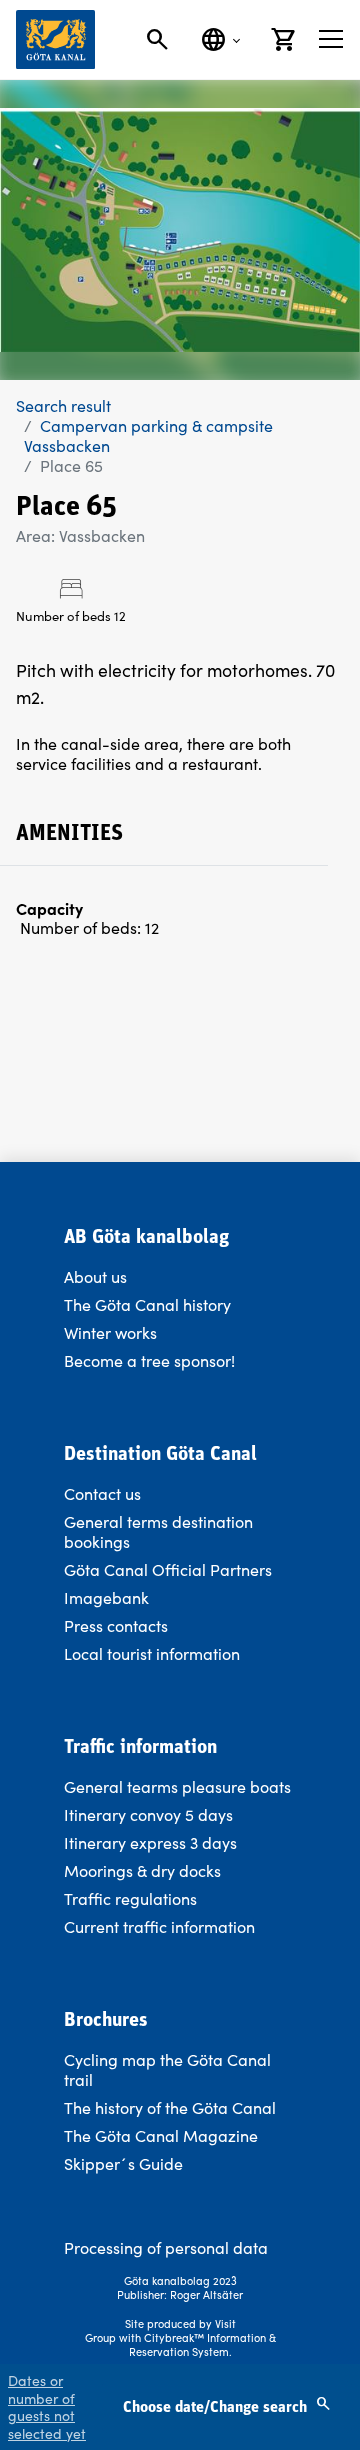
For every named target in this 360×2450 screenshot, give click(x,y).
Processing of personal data (166, 2247)
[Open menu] (331, 39)
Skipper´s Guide (123, 2163)
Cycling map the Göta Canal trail (167, 2069)
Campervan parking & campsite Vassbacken (148, 435)
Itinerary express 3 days (150, 1842)
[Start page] (55, 39)
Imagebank (106, 1597)
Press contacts (116, 1625)
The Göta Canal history (147, 1304)
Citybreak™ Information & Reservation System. (202, 2344)
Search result (63, 405)
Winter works (110, 1332)
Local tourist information (152, 1653)
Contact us (102, 1493)
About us (95, 1276)
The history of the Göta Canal (170, 2107)
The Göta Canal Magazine (161, 2135)
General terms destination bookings (158, 1531)
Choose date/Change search (217, 2408)
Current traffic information (159, 1926)
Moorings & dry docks (142, 1870)
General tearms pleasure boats (177, 1786)
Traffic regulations (130, 1898)
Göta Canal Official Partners (168, 1569)
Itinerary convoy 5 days (148, 1814)
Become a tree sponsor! (149, 1360)
